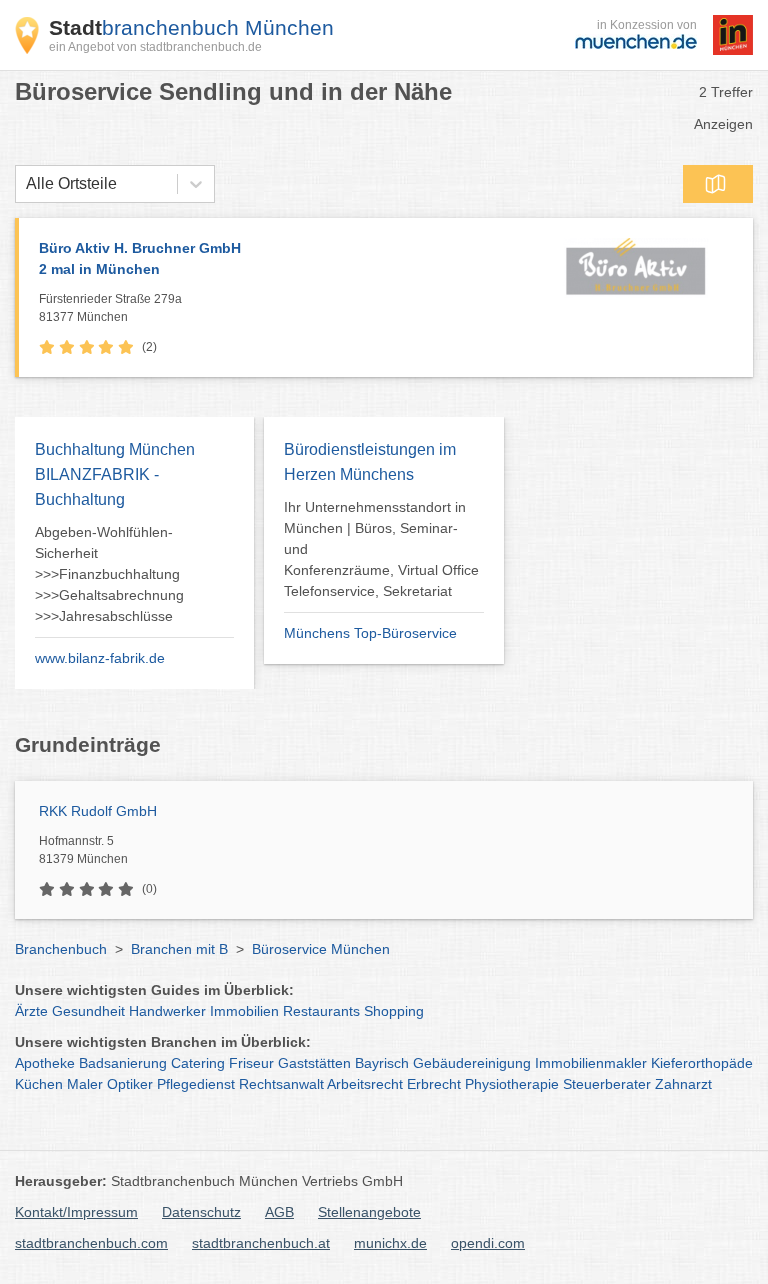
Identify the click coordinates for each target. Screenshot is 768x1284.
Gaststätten (314, 1063)
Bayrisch (382, 1063)
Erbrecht (434, 1084)
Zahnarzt (683, 1084)
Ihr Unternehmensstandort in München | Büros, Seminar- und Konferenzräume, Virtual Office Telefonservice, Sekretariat (381, 549)
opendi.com (488, 1243)
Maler (85, 1084)
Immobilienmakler (591, 1063)
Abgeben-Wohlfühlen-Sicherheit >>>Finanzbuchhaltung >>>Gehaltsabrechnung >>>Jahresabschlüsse (109, 574)
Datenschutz (201, 1212)
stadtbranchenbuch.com (91, 1243)
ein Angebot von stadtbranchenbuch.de (155, 47)
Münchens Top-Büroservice (370, 633)
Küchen (39, 1084)
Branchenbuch (61, 949)
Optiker (130, 1084)
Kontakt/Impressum (76, 1212)
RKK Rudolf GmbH (98, 811)
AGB (279, 1212)
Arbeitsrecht (365, 1084)
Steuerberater (607, 1084)
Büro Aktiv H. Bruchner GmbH (140, 258)
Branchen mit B (179, 949)
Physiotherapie (512, 1084)
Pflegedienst (196, 1084)
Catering (198, 1063)
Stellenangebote (369, 1212)
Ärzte (31, 1011)
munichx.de (390, 1243)
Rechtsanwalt (281, 1084)
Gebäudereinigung (472, 1063)
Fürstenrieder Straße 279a (110, 308)
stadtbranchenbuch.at (261, 1243)
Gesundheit (88, 1011)
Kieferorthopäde (702, 1063)
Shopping (394, 1011)
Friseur (251, 1063)
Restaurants (321, 1011)
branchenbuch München (191, 27)
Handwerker (167, 1011)
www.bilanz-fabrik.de (100, 658)
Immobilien (244, 1011)
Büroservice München (321, 949)
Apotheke (45, 1063)
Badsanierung (123, 1063)
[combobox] (26, 184)
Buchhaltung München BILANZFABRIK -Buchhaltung (115, 474)
